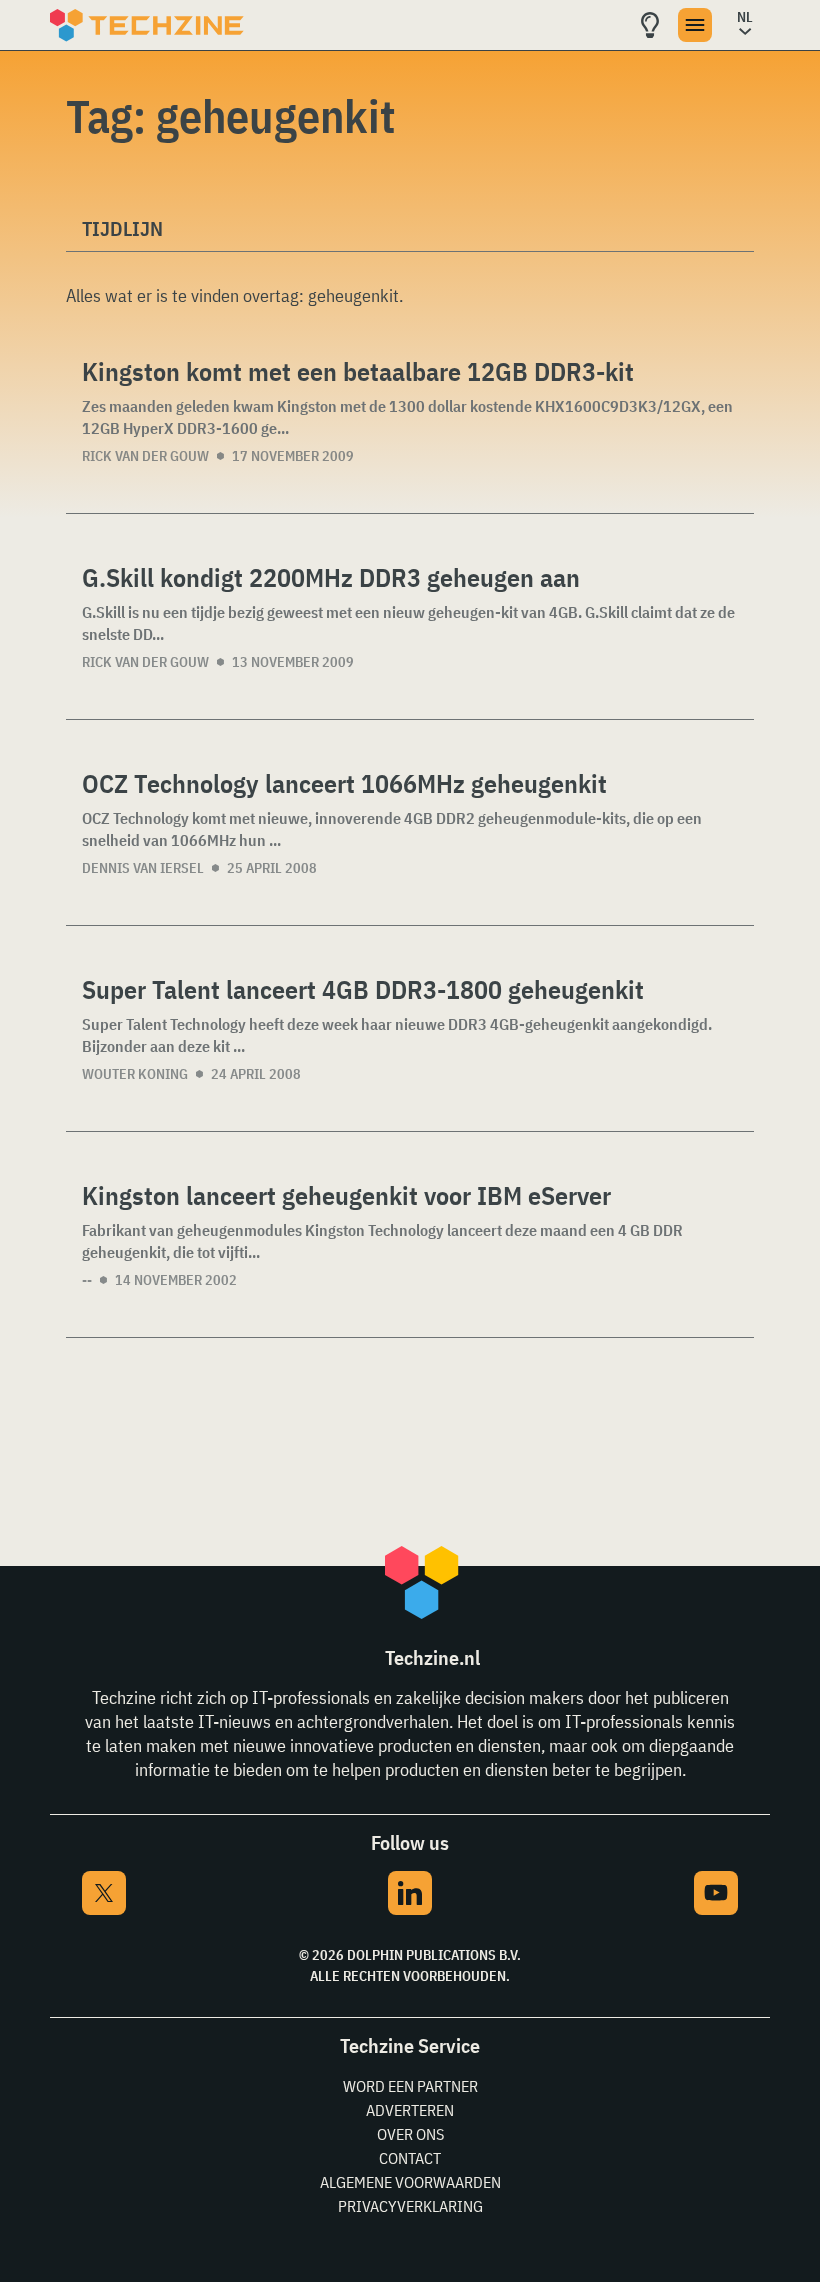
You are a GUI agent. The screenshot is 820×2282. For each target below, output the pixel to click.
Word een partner (410, 2086)
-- (87, 1280)
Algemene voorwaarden (410, 2182)
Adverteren (410, 2110)
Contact (410, 2158)
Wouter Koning (135, 1074)
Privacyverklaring (410, 2206)
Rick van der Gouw (145, 456)
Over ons (410, 2134)
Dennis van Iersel (143, 868)
